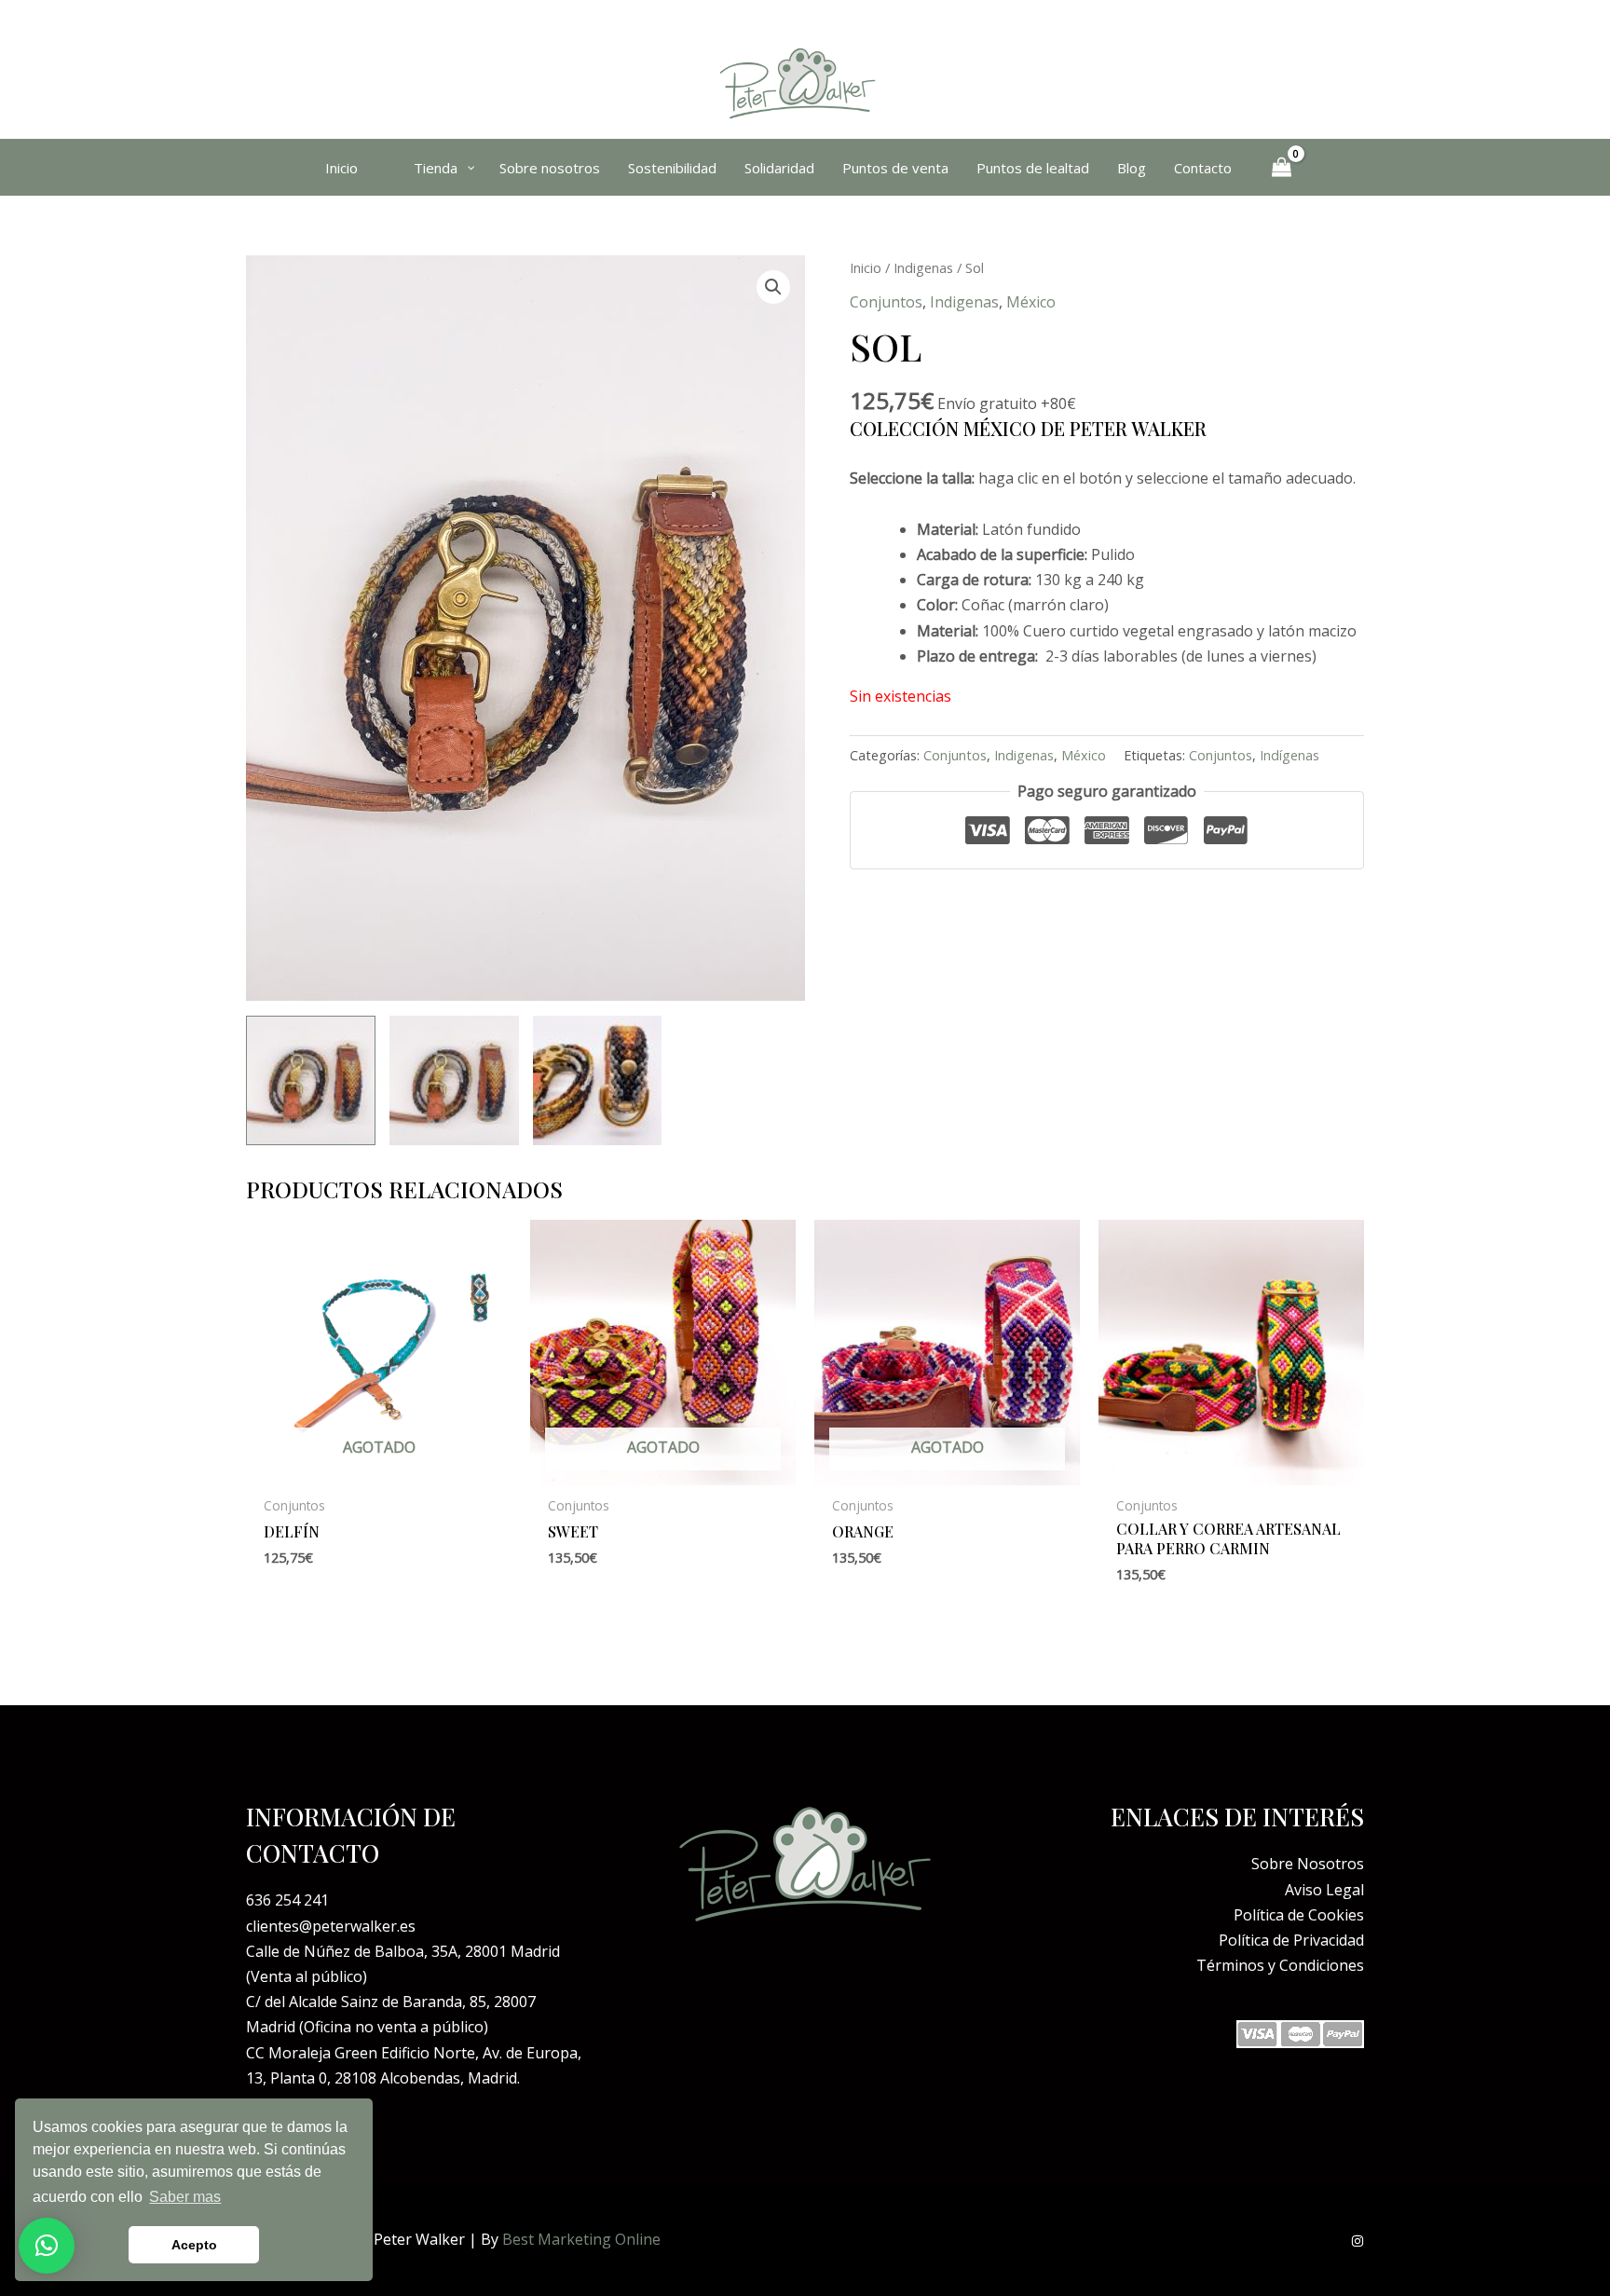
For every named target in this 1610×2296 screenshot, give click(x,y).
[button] (773, 287)
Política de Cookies (1299, 1915)
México (1031, 302)
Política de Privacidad (1291, 1940)
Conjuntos (886, 302)
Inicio (866, 267)
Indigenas (923, 267)
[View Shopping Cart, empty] (1282, 168)
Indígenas (1289, 755)
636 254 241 (287, 1900)
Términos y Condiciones (1280, 1965)
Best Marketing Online (581, 2239)
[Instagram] (1358, 2241)
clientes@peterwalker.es (331, 1926)
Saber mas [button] (185, 2197)
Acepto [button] (194, 2245)
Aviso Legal (1324, 1890)
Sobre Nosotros (1308, 1864)
